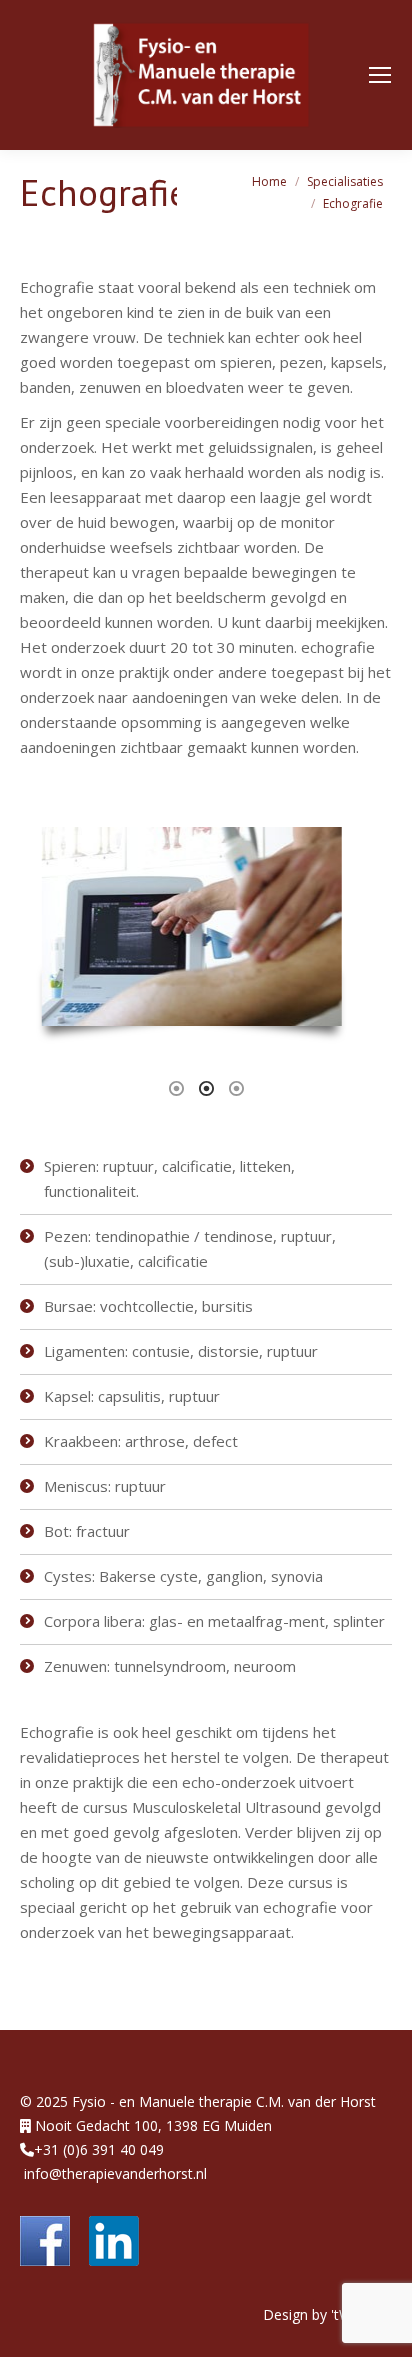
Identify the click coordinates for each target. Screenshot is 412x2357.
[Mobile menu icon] (380, 75)
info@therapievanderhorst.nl (115, 2173)
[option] (209, 930)
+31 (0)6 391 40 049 (99, 2149)
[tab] (176, 1087)
